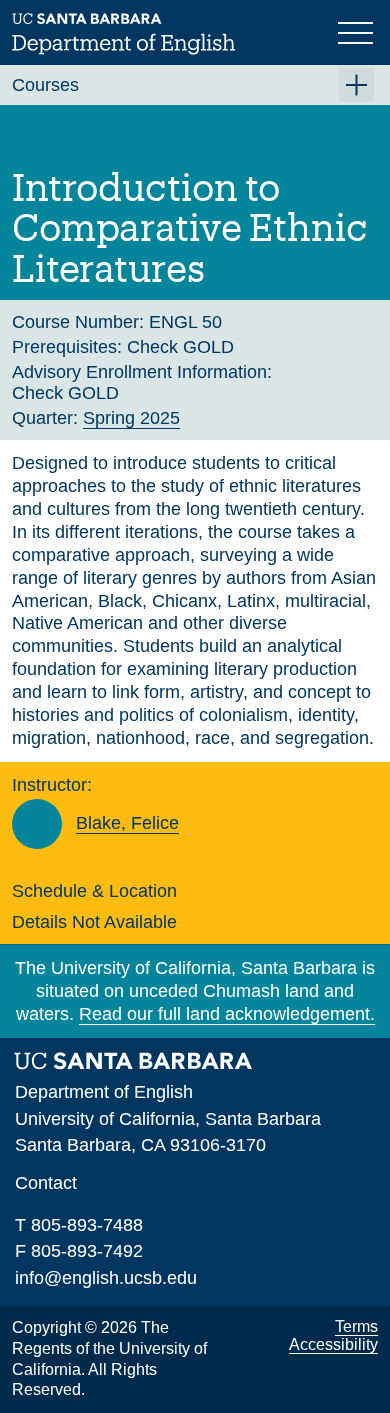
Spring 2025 (131, 418)
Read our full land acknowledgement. (227, 1014)
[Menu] (358, 31)
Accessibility (333, 1344)
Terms (356, 1326)
